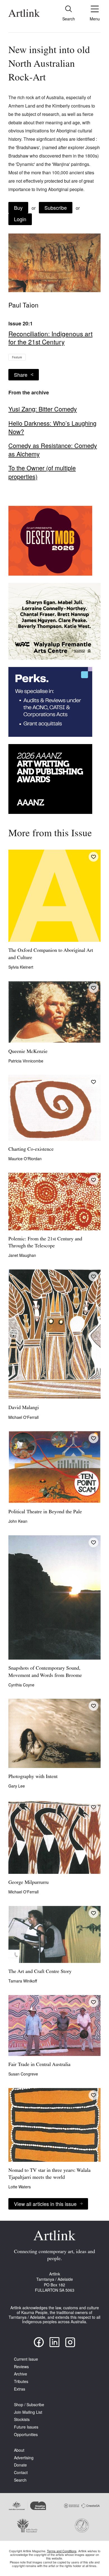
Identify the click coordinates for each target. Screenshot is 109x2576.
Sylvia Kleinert (21, 967)
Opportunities (26, 2435)
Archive (21, 2374)
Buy (18, 208)
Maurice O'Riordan (25, 1159)
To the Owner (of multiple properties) (42, 472)
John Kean (18, 1521)
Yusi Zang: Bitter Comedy (43, 409)
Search (20, 2480)
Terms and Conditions (62, 2551)
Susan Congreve (23, 2074)
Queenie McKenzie (28, 1052)
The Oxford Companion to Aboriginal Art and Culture (51, 954)
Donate (20, 2465)
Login (20, 219)
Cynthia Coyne (21, 1685)
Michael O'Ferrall (23, 1417)
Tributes (21, 2381)
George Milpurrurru (29, 1883)
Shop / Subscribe (29, 2405)
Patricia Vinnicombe (26, 1061)
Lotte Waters (20, 2187)
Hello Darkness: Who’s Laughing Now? (52, 427)
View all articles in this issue (45, 2204)
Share (21, 375)
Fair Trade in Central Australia (39, 2065)
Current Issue (26, 2359)
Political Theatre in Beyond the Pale (45, 1512)
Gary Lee (17, 1786)
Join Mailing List (28, 2412)
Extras (20, 2389)
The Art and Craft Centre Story (40, 1972)
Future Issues (26, 2427)
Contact (21, 2473)
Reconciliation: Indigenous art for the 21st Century (50, 337)
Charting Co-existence (31, 1150)
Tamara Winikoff (23, 1981)
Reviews (21, 2367)
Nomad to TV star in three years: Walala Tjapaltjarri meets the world (49, 2174)
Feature (17, 357)
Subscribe (56, 208)
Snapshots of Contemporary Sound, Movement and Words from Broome (45, 1672)
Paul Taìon (23, 305)
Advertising (24, 2458)
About (19, 2450)
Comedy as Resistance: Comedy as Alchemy (53, 450)
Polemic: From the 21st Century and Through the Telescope (45, 1243)
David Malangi (24, 1408)
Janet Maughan (22, 1255)
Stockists (22, 2419)
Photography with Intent (33, 1777)
